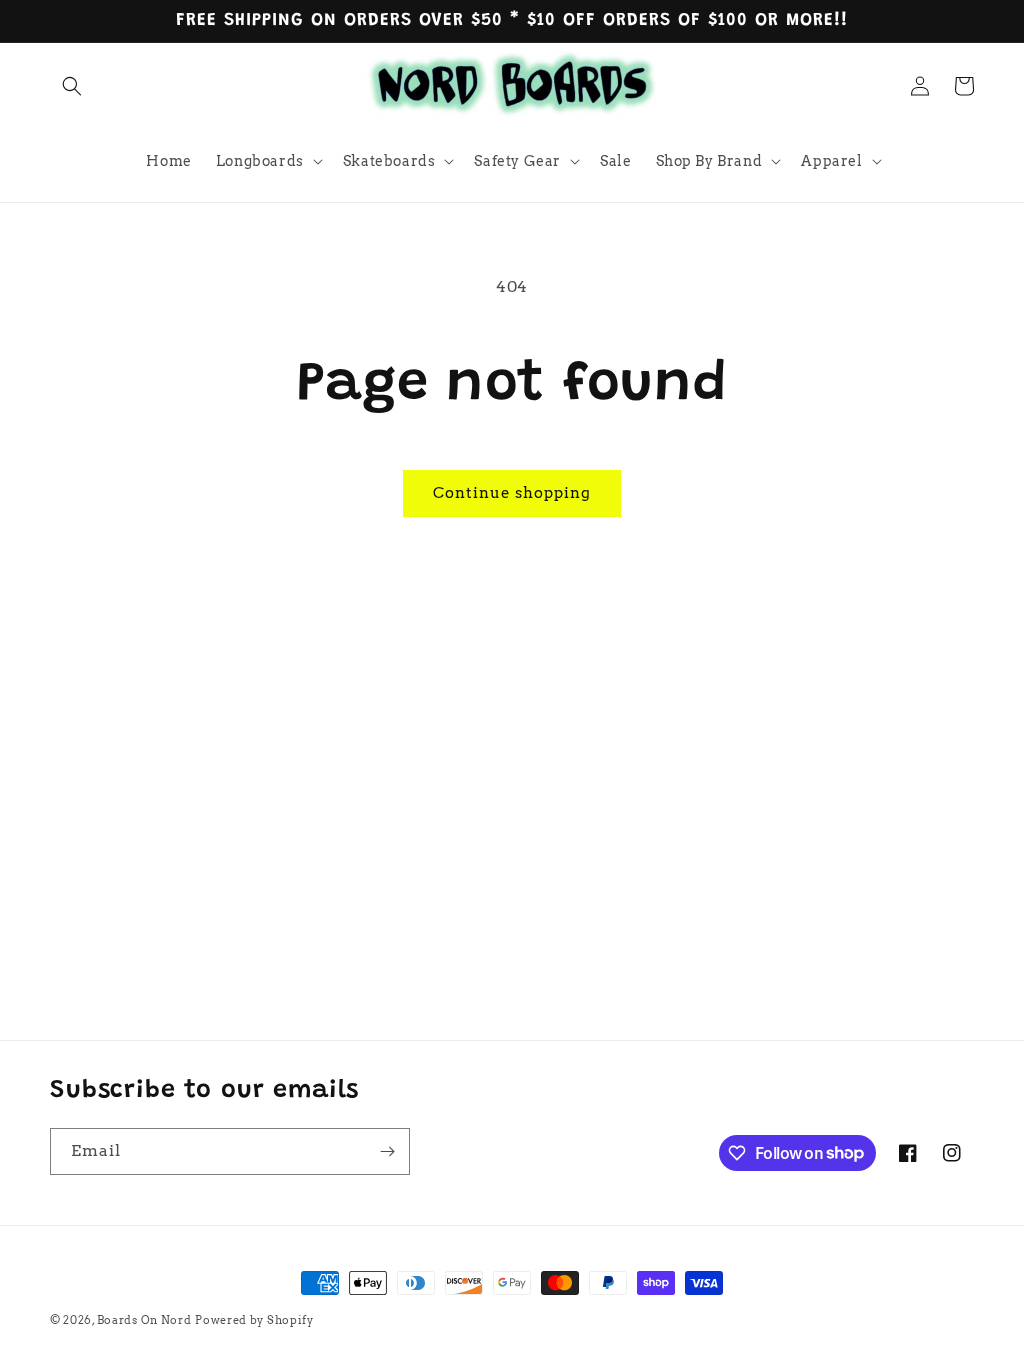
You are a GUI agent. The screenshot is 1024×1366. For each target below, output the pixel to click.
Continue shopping (512, 493)
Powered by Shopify (254, 1320)
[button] (72, 86)
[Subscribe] (387, 1151)
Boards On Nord (144, 1320)
